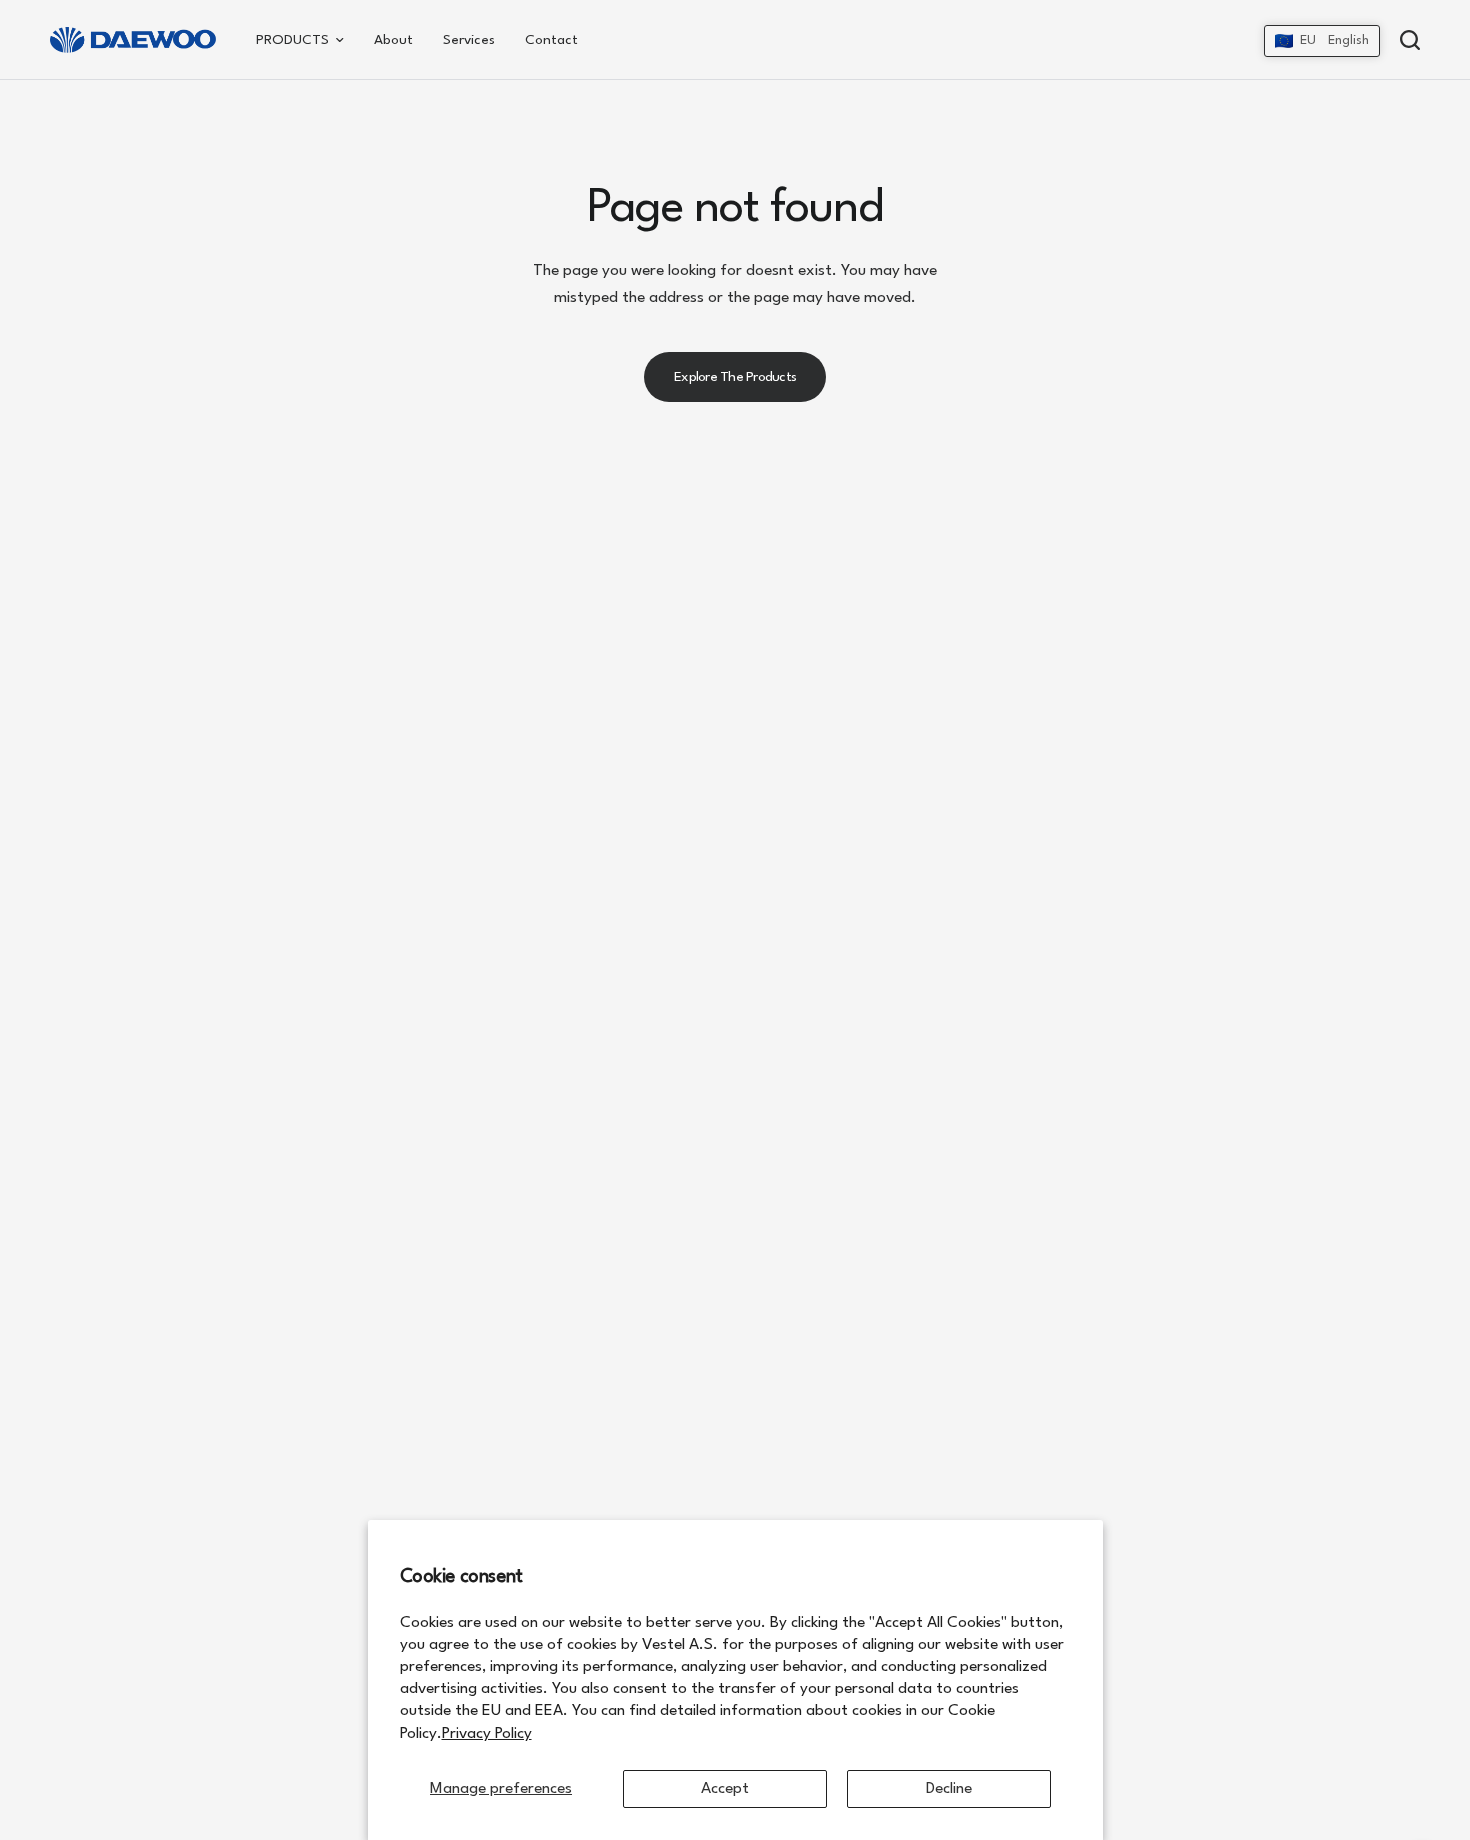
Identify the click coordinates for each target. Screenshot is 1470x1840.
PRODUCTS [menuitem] (292, 40)
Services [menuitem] (469, 40)
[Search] (1405, 40)
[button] (1322, 41)
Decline (949, 1789)
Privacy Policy (487, 1734)
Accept (725, 1789)
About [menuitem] (393, 40)
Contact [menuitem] (551, 40)
